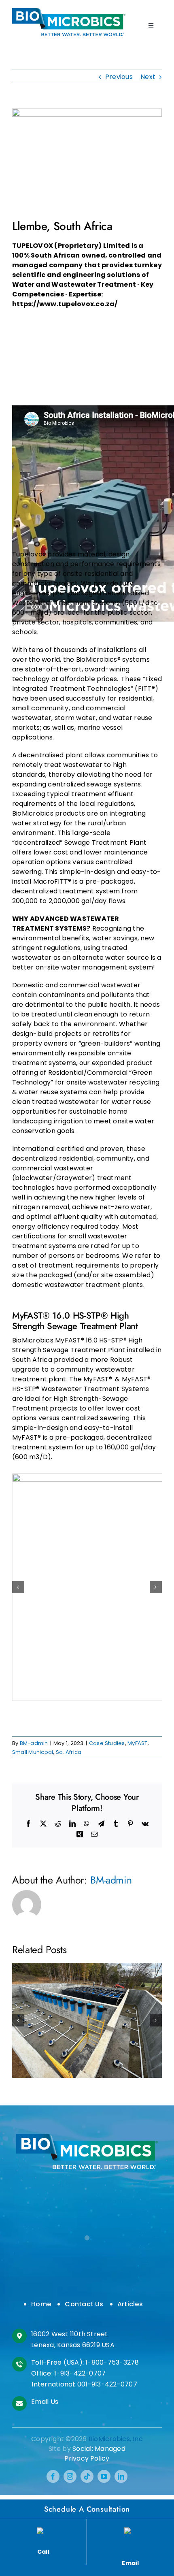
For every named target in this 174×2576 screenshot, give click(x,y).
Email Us (45, 2402)
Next (148, 77)
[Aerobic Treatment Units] (69, 11)
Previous (119, 77)
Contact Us (84, 2304)
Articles (130, 2304)
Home (41, 2304)
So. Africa (69, 1752)
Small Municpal (33, 1752)
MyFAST (137, 1743)
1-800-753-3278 (112, 2362)
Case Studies (107, 1743)
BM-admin (34, 1743)
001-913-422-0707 (107, 2384)
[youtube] (104, 2476)
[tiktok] (87, 2476)
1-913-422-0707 (80, 2373)
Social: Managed (99, 2449)
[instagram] (70, 2476)
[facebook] (53, 2476)
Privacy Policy (87, 2458)
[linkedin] (121, 2476)
